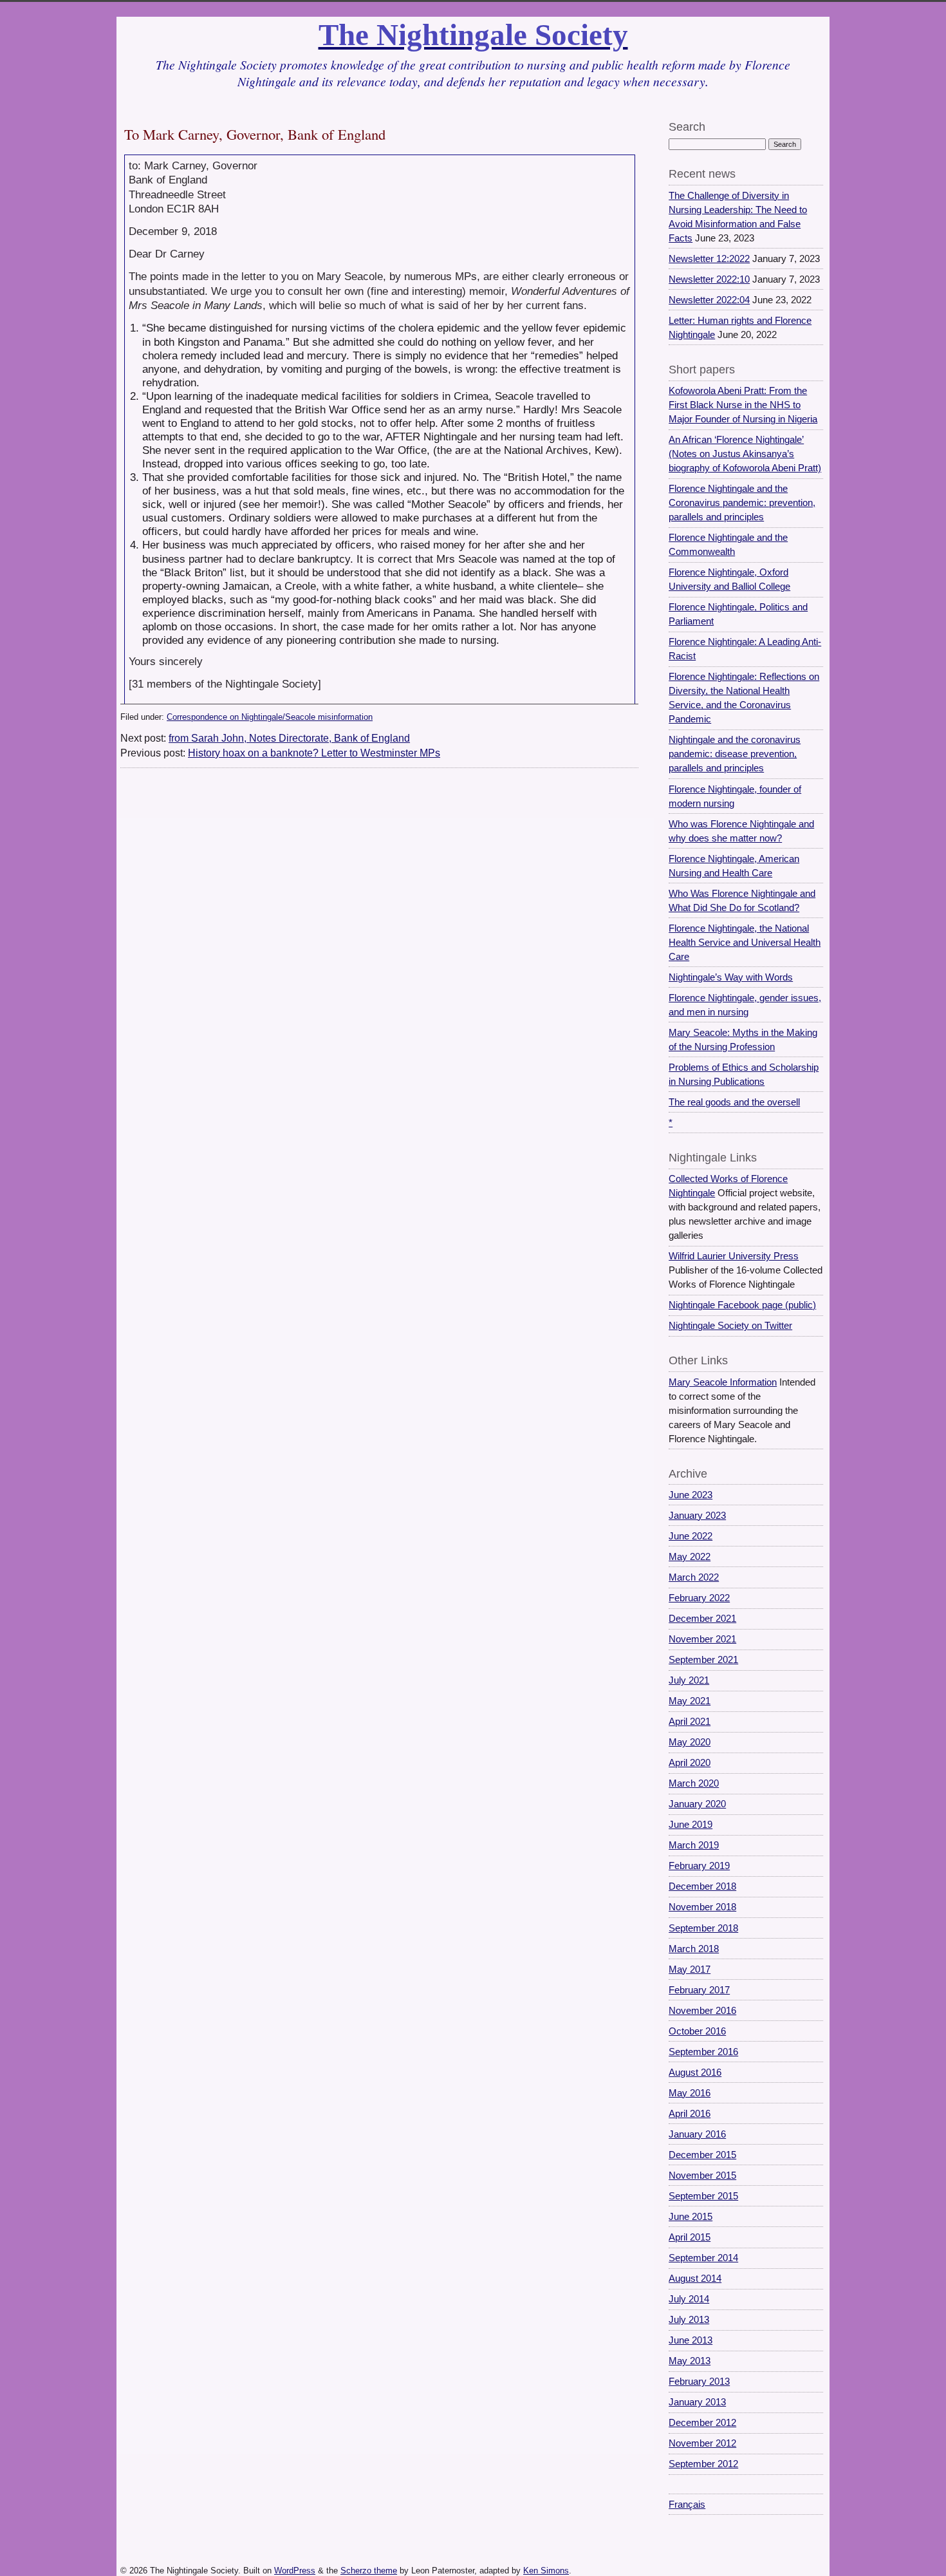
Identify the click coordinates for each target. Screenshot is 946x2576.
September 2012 (703, 2464)
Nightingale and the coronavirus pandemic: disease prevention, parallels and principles (735, 754)
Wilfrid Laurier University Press (734, 1256)
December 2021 (702, 1619)
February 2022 (699, 1598)
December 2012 (702, 2423)
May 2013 (690, 2361)
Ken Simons (546, 2571)
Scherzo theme (369, 2571)
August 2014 (695, 2279)
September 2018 (703, 1928)
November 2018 (702, 1907)
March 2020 (694, 1783)
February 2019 (699, 1866)
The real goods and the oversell (734, 1102)
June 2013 (691, 2340)
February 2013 (699, 2382)
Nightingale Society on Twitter (730, 1326)
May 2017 (690, 1970)
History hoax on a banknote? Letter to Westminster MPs (314, 753)
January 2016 (697, 2134)
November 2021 (702, 1639)
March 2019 (694, 1845)
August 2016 (695, 2073)
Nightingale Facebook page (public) (742, 1305)
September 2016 (703, 2052)
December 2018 (702, 1886)
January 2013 (697, 2402)
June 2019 (691, 1825)
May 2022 (690, 1557)
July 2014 (689, 2299)
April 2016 (690, 2114)
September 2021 (703, 1660)
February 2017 (699, 1990)
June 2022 (691, 1536)
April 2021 (690, 1722)
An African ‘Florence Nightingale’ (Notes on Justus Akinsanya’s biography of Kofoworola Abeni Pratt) (745, 454)
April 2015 (690, 2237)
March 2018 (694, 1949)
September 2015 (703, 2196)
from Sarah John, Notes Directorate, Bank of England (289, 738)
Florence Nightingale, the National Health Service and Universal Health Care (745, 943)
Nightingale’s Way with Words (731, 977)
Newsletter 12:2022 (709, 259)
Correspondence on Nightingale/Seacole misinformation (270, 717)
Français (687, 2505)
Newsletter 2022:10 (709, 279)
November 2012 (702, 2443)
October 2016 (697, 2031)
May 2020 (690, 1742)
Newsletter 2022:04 (709, 300)
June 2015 (691, 2217)
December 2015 (702, 2155)
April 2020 (690, 1763)
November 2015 (702, 2176)
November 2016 (702, 2011)
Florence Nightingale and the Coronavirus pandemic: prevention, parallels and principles (742, 503)
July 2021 (689, 1680)
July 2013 (689, 2320)
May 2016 (690, 2093)
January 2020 (697, 1804)
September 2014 (703, 2258)
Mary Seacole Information (723, 1382)
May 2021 (690, 1701)
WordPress (295, 2571)
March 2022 (694, 1577)
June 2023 (691, 1495)
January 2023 (697, 1516)
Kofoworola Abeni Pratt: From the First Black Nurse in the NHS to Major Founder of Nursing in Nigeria (743, 405)
